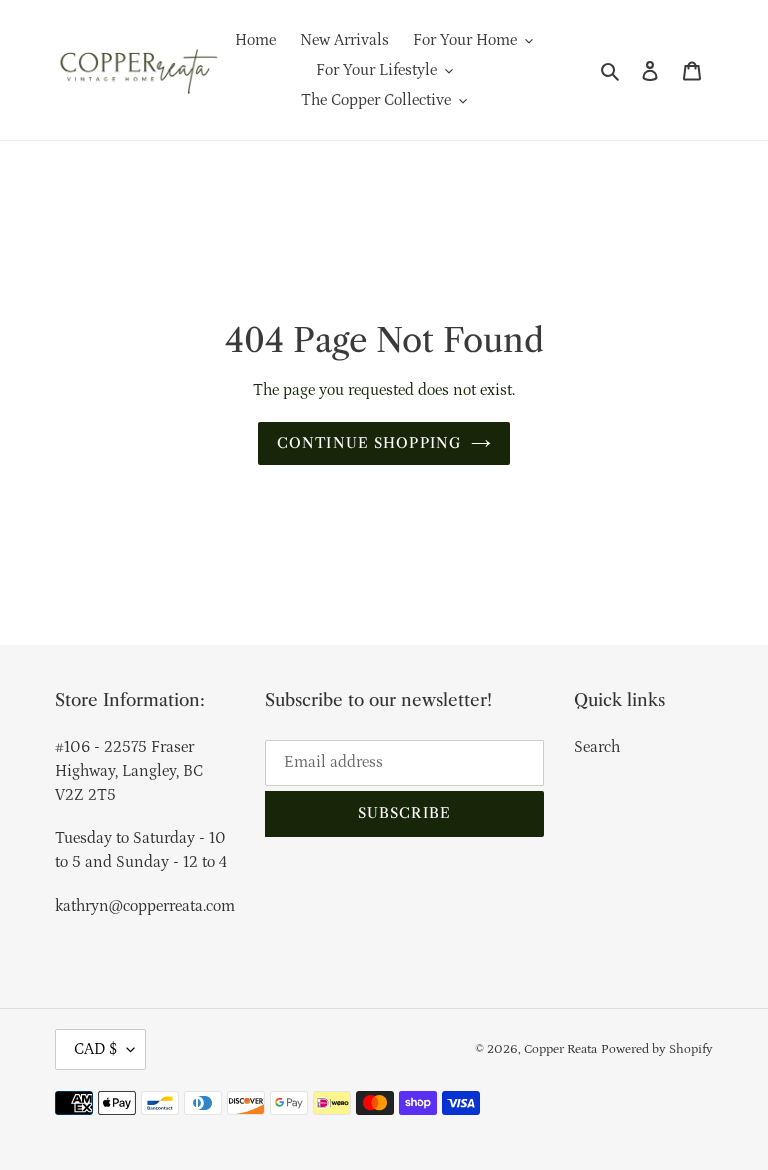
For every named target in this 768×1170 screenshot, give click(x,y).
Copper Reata (560, 1049)
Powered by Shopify (657, 1049)
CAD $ (95, 1049)
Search (597, 747)
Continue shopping (369, 443)
